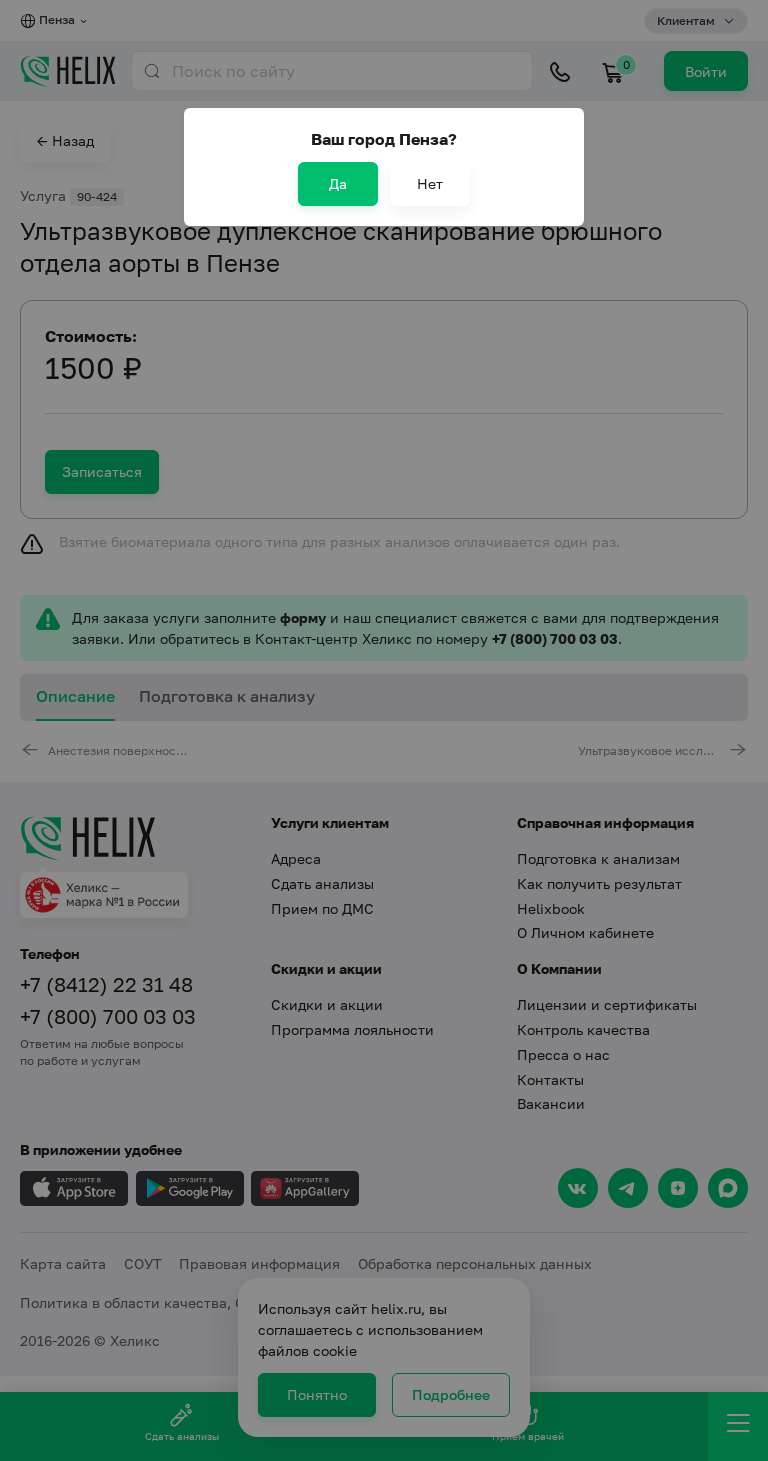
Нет (430, 183)
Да (338, 183)
